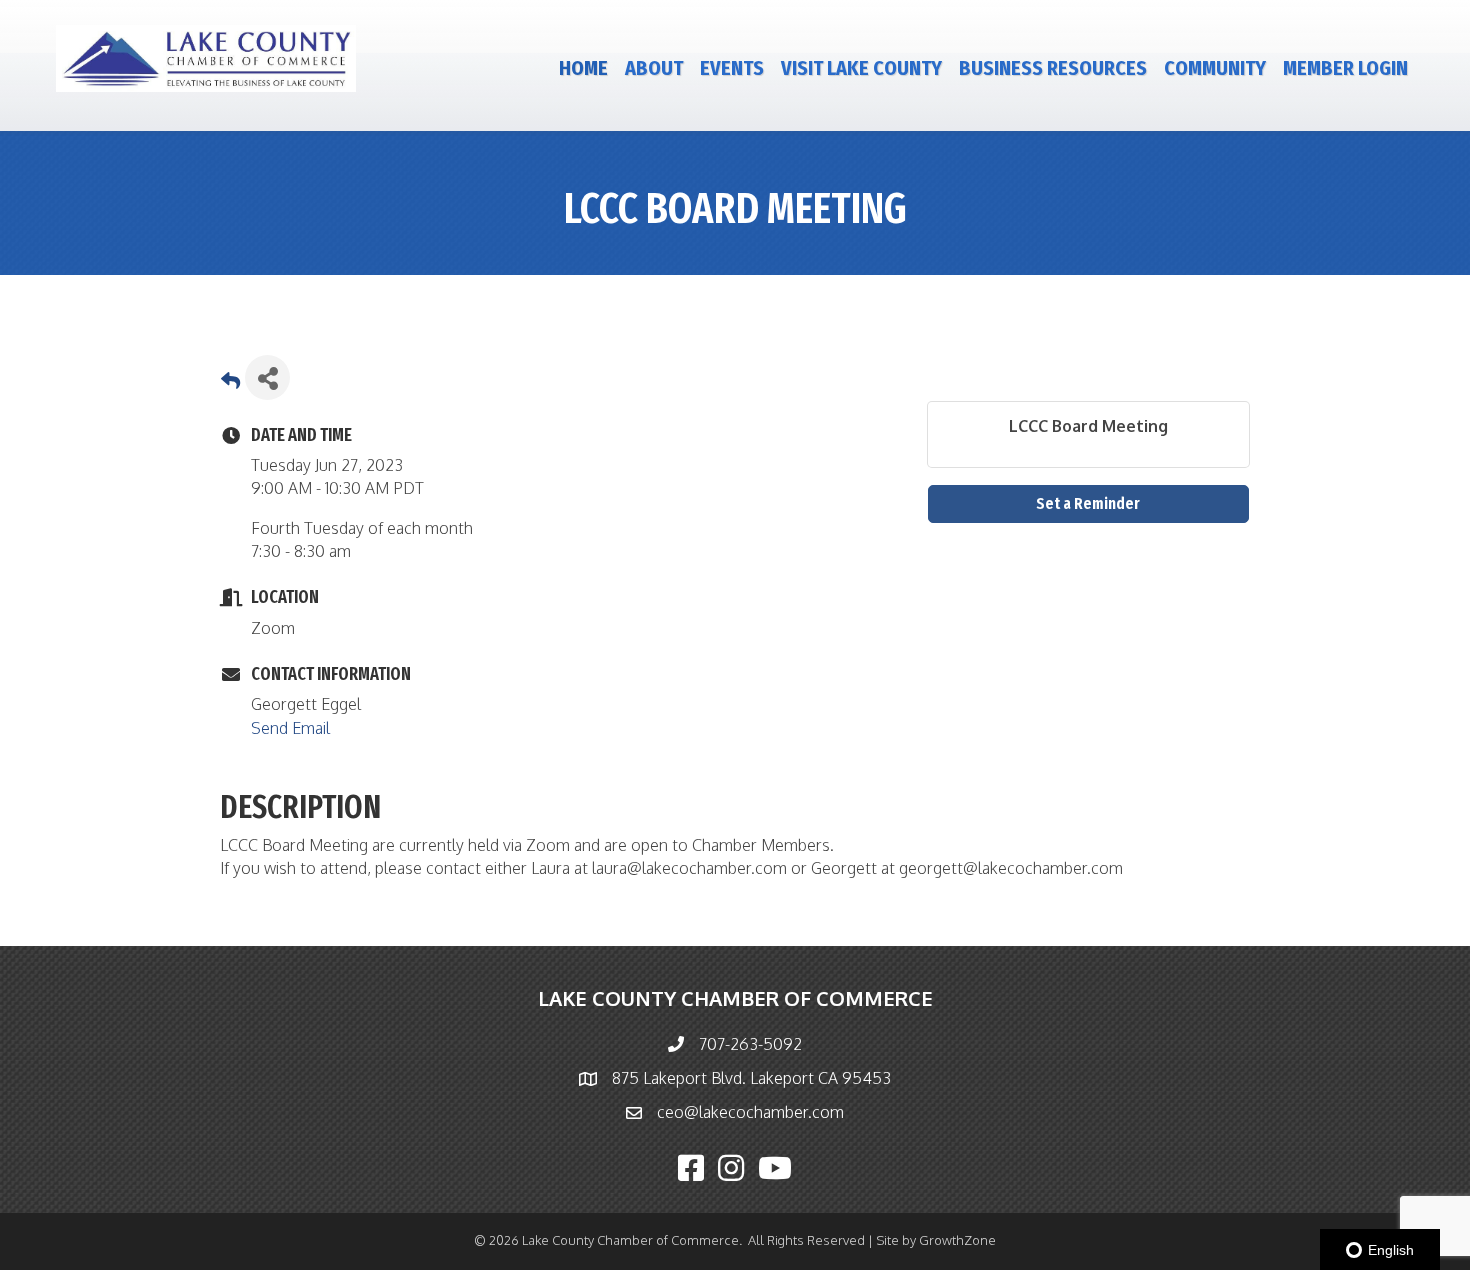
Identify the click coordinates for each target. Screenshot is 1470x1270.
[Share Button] (267, 377)
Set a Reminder (1088, 503)
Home (583, 68)
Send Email (290, 728)
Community (1215, 68)
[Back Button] (230, 383)
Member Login (1345, 68)
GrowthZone (957, 1240)
